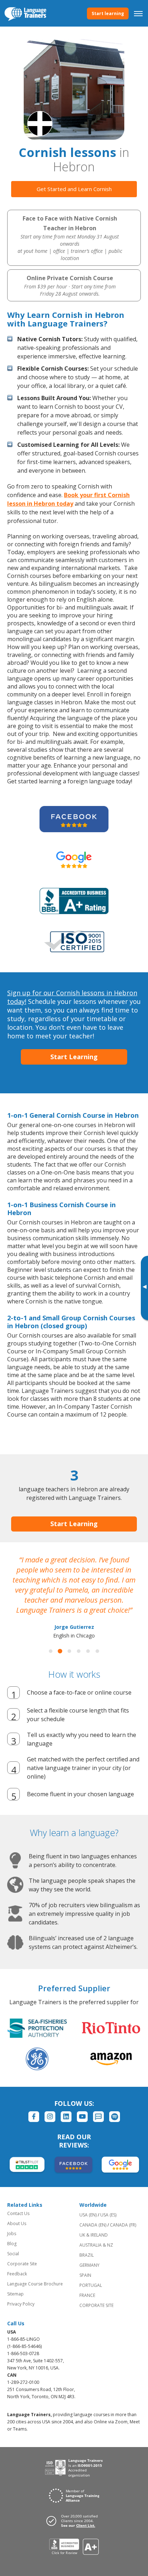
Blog (12, 2244)
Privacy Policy (21, 2304)
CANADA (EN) (93, 2225)
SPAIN (85, 2275)
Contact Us (18, 2213)
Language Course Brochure (35, 2284)
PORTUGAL (91, 2285)
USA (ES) (108, 2215)
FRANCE (87, 2295)
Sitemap (15, 2294)
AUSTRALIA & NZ (96, 2245)
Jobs (12, 2234)
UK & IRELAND (94, 2235)
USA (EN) (88, 2215)
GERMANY (89, 2265)
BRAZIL (87, 2255)
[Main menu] (138, 13)
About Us (17, 2223)
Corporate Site (22, 2264)
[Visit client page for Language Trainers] (74, 2521)
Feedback (17, 2274)
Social (13, 2254)
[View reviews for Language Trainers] (74, 2547)
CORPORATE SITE (96, 2305)
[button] (51, 1651)
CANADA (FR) (123, 2225)
